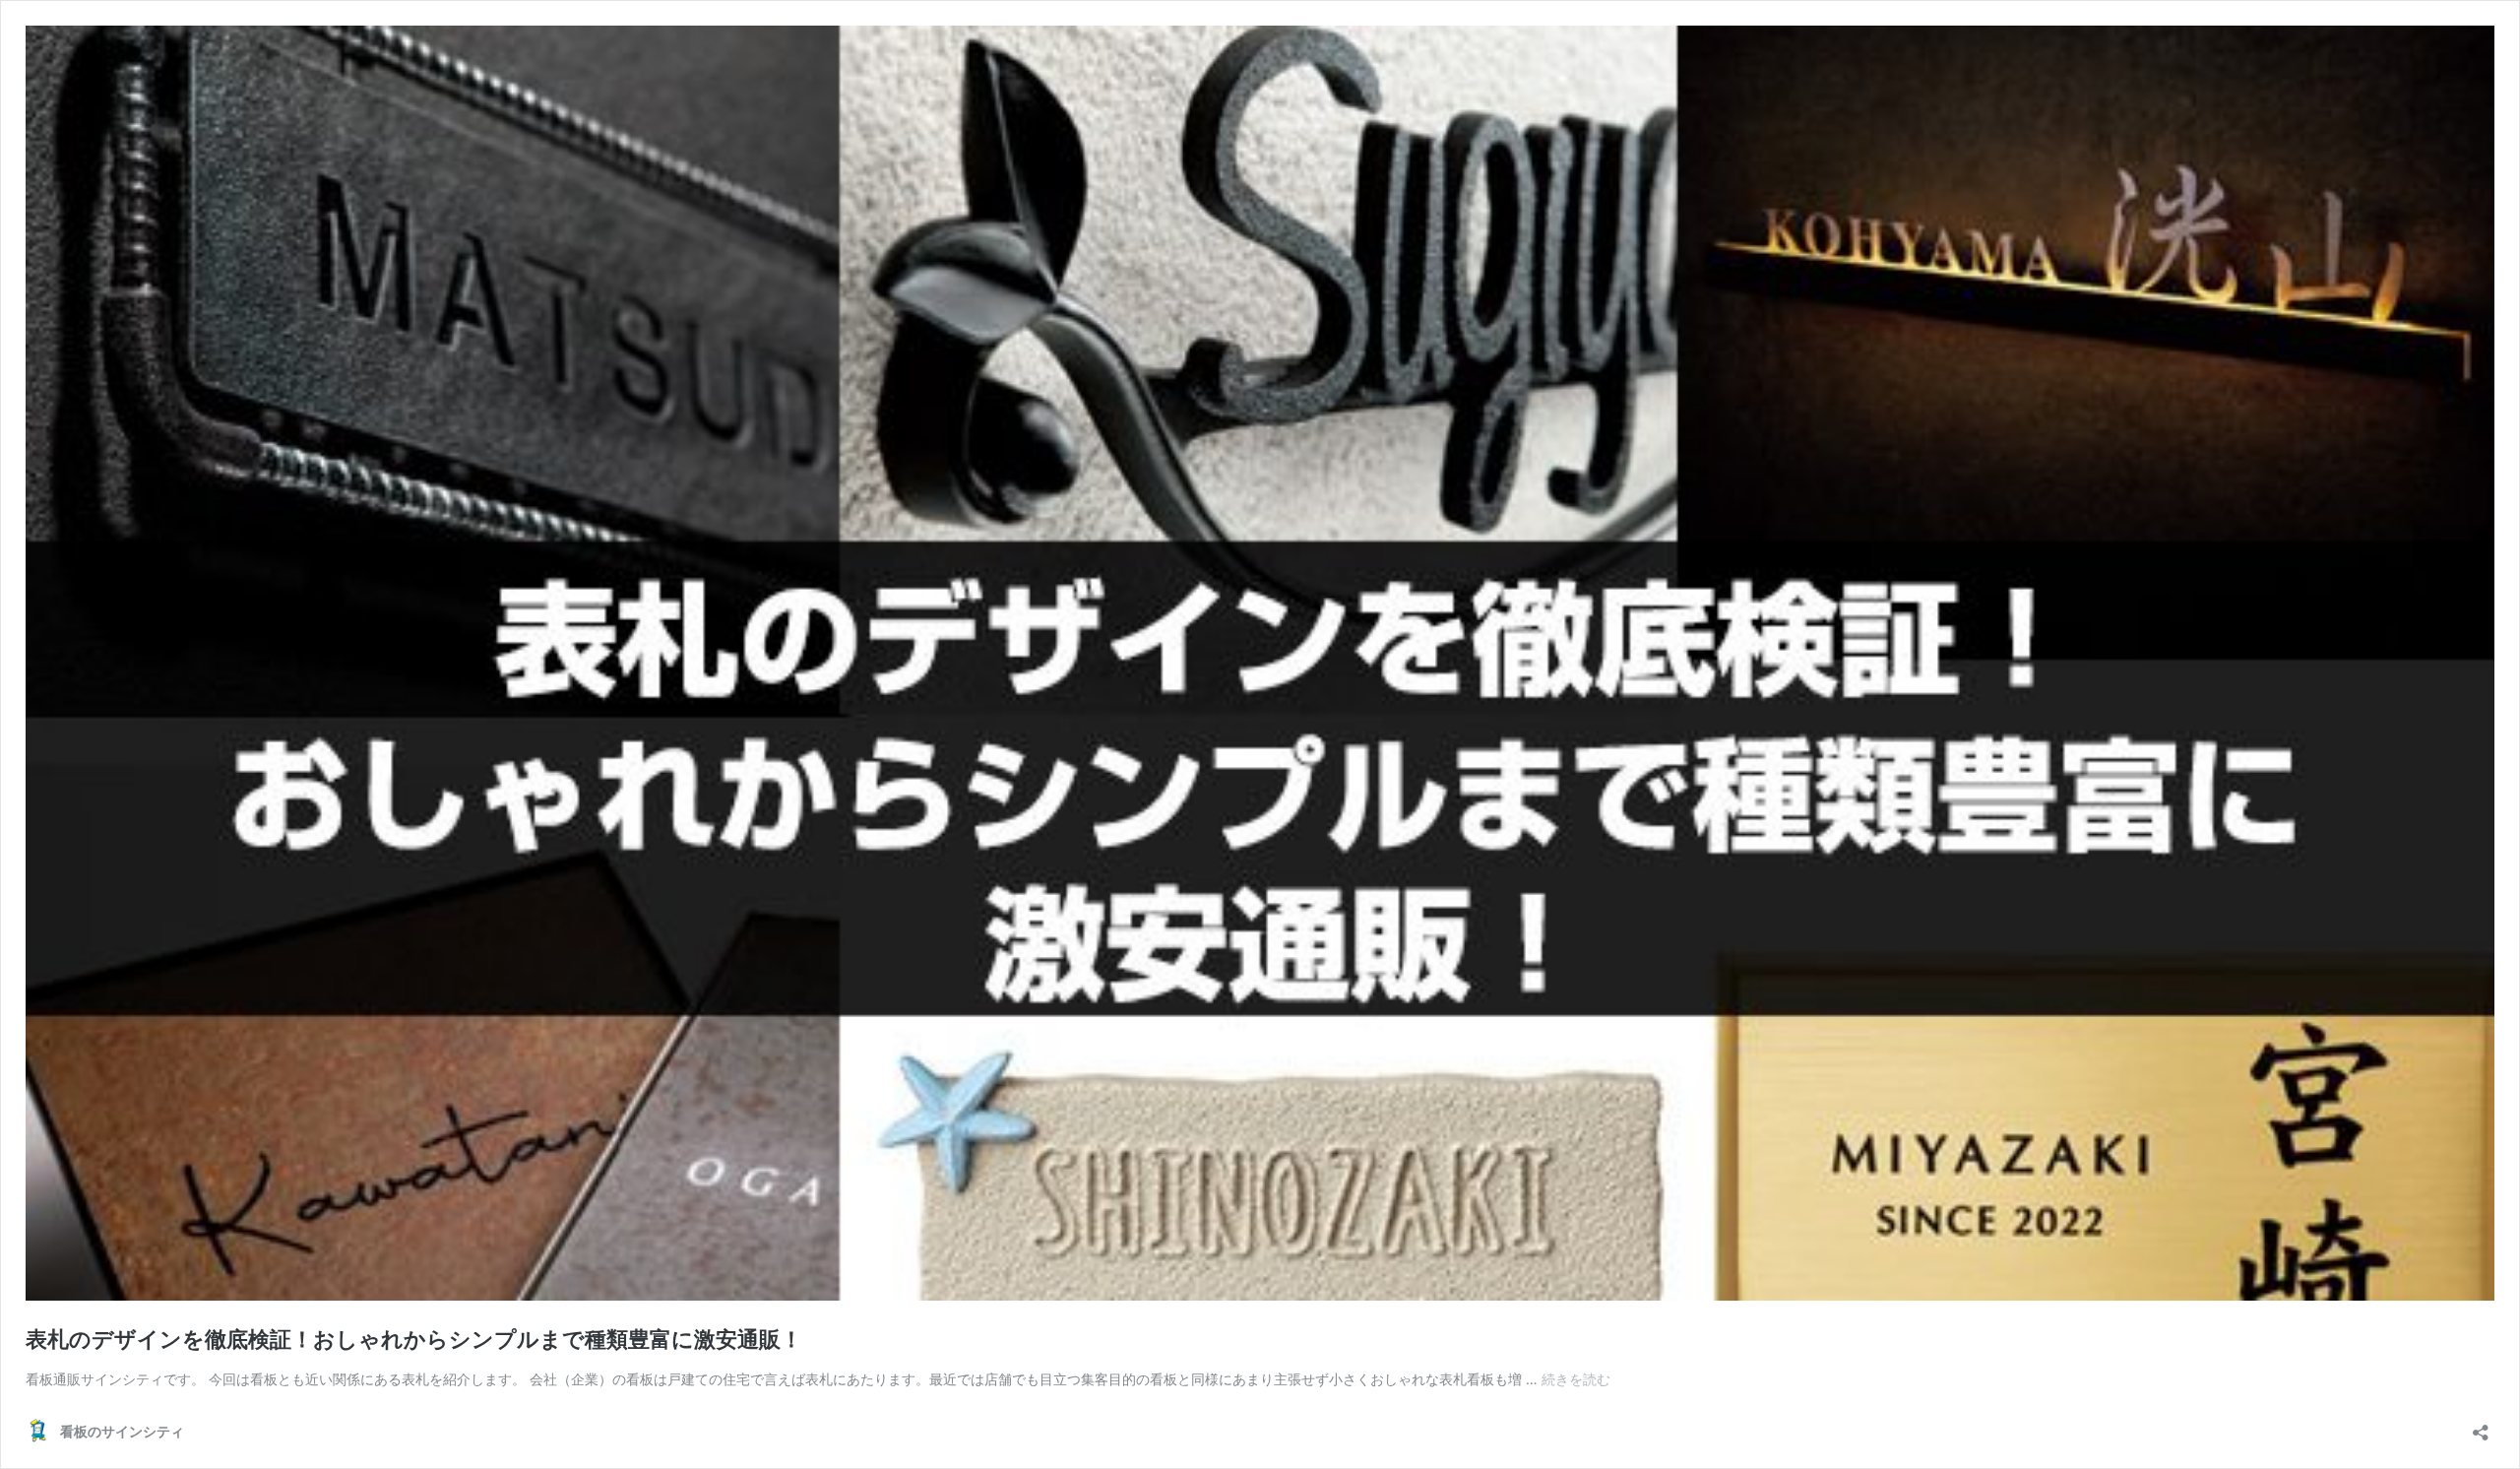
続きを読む (1576, 1379)
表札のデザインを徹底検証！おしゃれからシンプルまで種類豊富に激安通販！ (414, 1339)
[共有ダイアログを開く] (2481, 1426)
